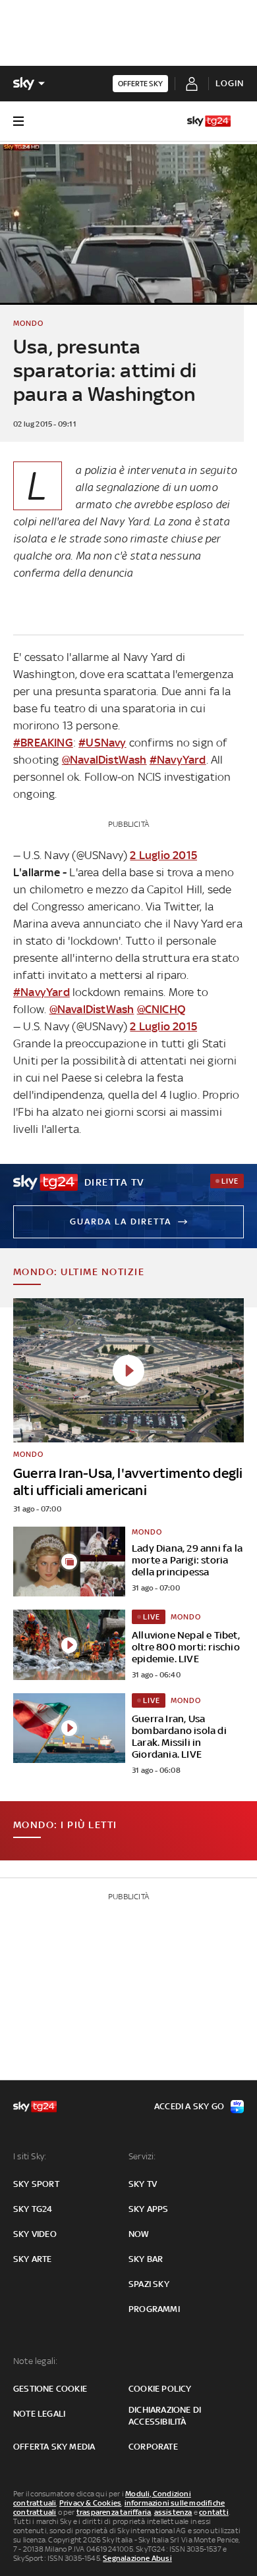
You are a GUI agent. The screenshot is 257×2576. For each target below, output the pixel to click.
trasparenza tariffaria (114, 2512)
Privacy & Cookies (90, 2503)
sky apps (149, 2209)
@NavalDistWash (104, 760)
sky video (35, 2234)
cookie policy (160, 2389)
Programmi (154, 2309)
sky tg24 (33, 2209)
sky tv (143, 2184)
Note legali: (35, 2361)
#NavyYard (178, 760)
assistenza (173, 2512)
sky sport (36, 2184)
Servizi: (142, 2156)
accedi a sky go (189, 2106)
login (230, 83)
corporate (153, 2447)
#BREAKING (43, 743)
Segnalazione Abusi (137, 2558)
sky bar (146, 2259)
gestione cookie (50, 2389)
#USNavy (102, 743)
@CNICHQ (161, 1009)
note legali (39, 2414)
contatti (214, 2512)
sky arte (33, 2259)
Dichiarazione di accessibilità (165, 2416)
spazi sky (149, 2284)
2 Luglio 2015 (163, 855)
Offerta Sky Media (54, 2447)
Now (139, 2234)
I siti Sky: (30, 2156)
